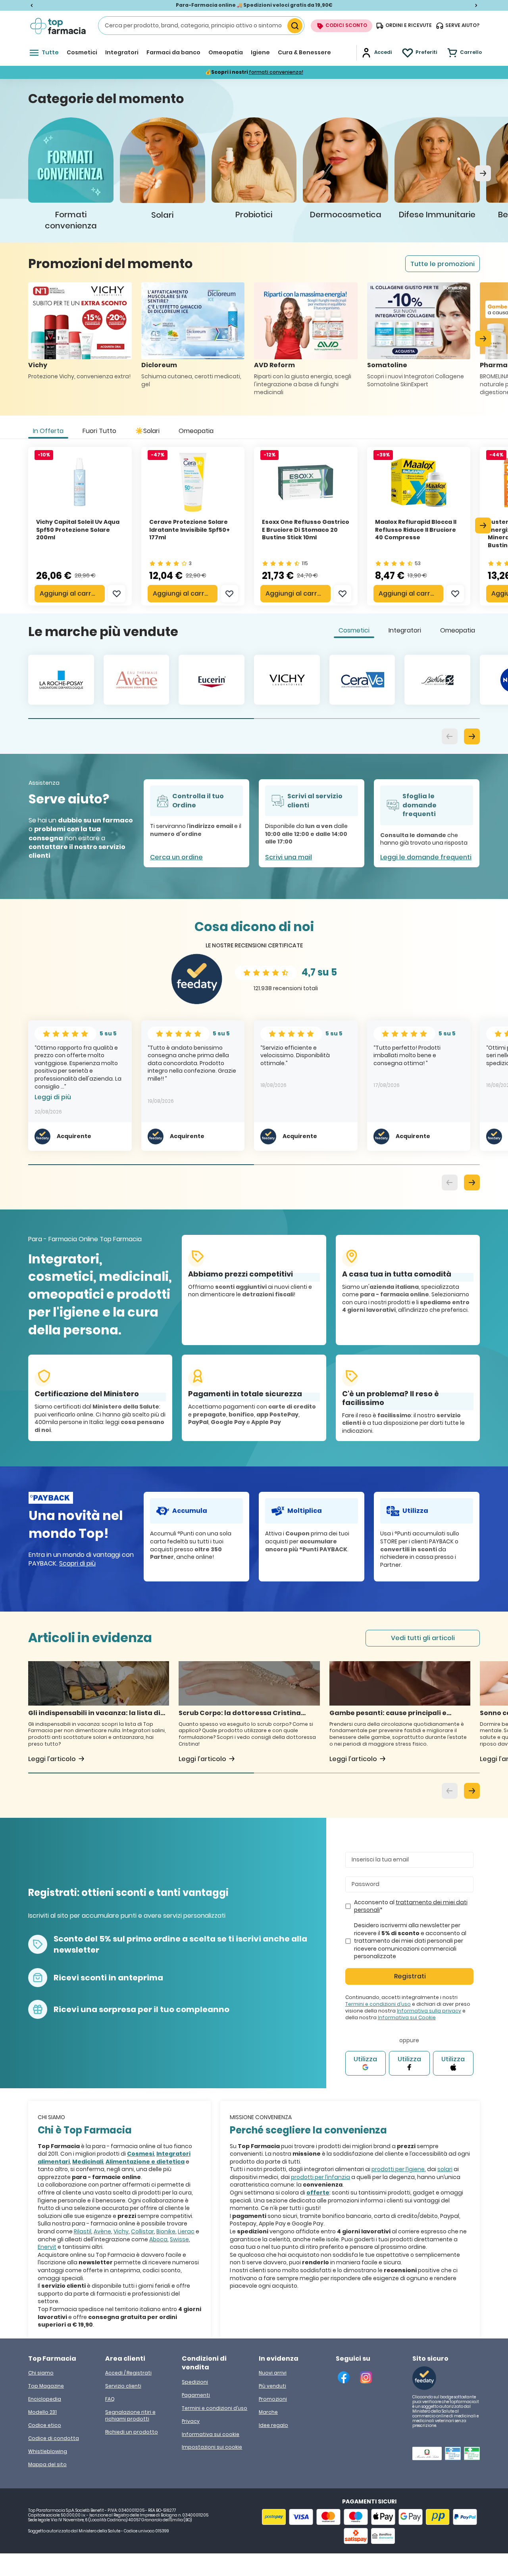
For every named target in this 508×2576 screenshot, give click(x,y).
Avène (102, 2231)
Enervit (47, 2247)
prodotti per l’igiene (398, 2169)
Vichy (121, 2231)
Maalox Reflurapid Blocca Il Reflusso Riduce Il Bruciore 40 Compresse (416, 530)
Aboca (158, 2239)
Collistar (142, 2231)
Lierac (186, 2231)
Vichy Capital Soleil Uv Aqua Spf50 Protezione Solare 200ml (78, 530)
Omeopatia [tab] (196, 431)
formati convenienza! (276, 72)
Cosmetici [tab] (354, 630)
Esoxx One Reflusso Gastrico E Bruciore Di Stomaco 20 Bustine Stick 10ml (306, 530)
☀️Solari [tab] (147, 431)
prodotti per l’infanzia (320, 2177)
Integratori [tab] (405, 630)
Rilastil (83, 2231)
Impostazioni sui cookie (212, 2447)
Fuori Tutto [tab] (99, 431)
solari (445, 2169)
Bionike (166, 2231)
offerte (318, 2193)
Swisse (179, 2239)
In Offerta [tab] (48, 431)
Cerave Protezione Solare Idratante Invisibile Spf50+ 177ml (190, 530)
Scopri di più (77, 1563)
